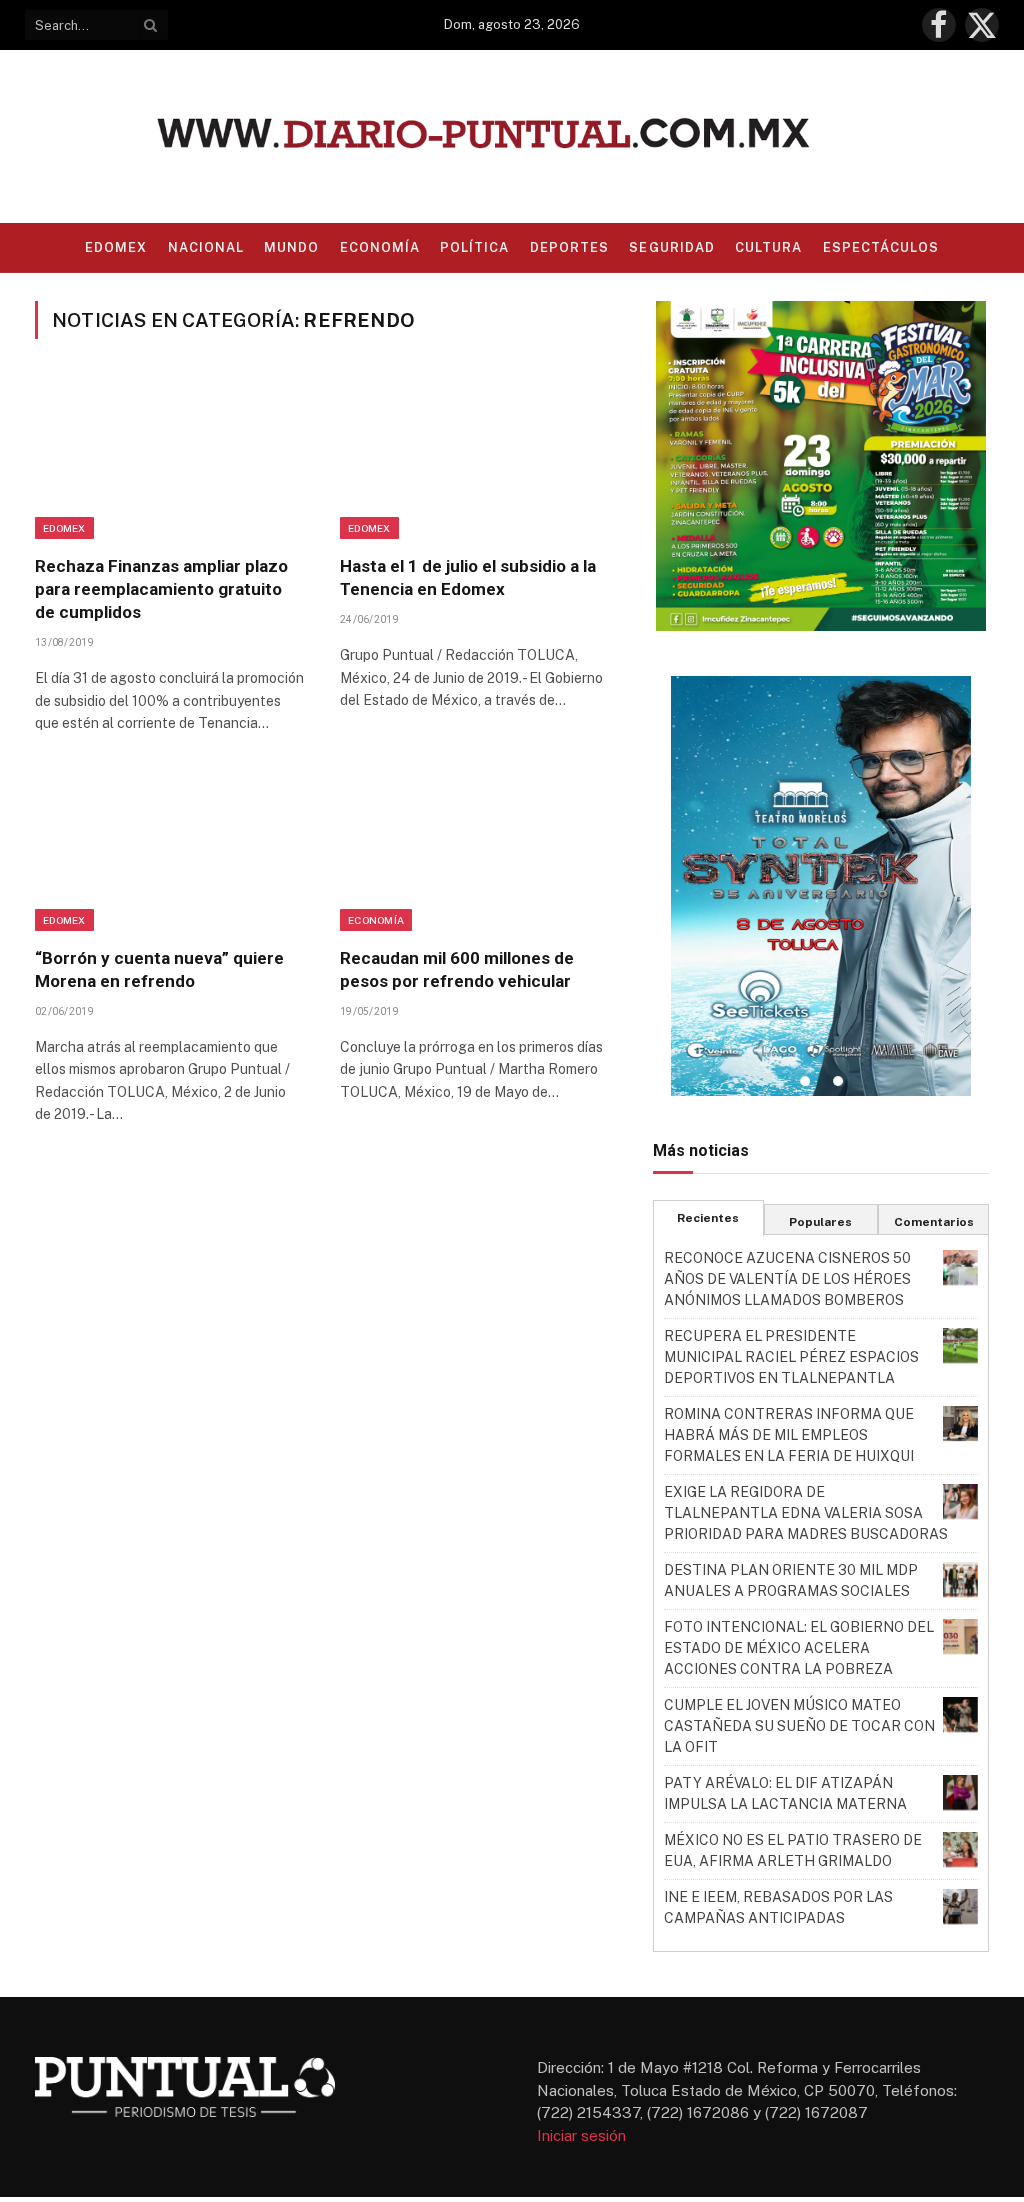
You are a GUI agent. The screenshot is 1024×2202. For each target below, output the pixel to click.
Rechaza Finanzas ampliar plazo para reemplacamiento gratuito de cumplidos (161, 589)
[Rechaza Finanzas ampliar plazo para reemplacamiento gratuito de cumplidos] (169, 459)
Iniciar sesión (581, 2135)
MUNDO (291, 247)
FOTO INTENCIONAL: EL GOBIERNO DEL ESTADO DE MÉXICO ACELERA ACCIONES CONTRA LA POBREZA (799, 1648)
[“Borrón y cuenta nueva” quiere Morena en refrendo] (169, 851)
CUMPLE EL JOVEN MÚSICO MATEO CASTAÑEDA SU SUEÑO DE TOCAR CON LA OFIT (799, 1726)
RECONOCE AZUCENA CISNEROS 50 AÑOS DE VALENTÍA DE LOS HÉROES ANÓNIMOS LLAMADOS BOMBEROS (787, 1279)
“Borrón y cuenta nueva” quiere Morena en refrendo (159, 969)
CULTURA (768, 247)
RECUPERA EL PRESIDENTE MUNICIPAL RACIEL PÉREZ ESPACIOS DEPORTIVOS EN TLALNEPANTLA (791, 1357)
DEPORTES (569, 247)
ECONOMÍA (380, 247)
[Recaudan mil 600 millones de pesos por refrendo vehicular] (474, 851)
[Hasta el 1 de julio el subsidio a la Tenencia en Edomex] (474, 459)
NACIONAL (206, 247)
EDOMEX (116, 247)
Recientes (708, 1218)
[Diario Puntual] (512, 136)
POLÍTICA (474, 247)
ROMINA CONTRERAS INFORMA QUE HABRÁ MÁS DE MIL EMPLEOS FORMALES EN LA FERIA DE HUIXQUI (789, 1435)
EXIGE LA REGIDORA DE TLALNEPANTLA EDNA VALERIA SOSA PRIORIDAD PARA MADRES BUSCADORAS (806, 1513)
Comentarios (934, 1222)
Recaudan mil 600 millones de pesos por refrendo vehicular (457, 969)
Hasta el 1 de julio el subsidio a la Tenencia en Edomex (468, 577)
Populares (820, 1222)
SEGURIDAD (671, 247)
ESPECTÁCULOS (881, 247)
